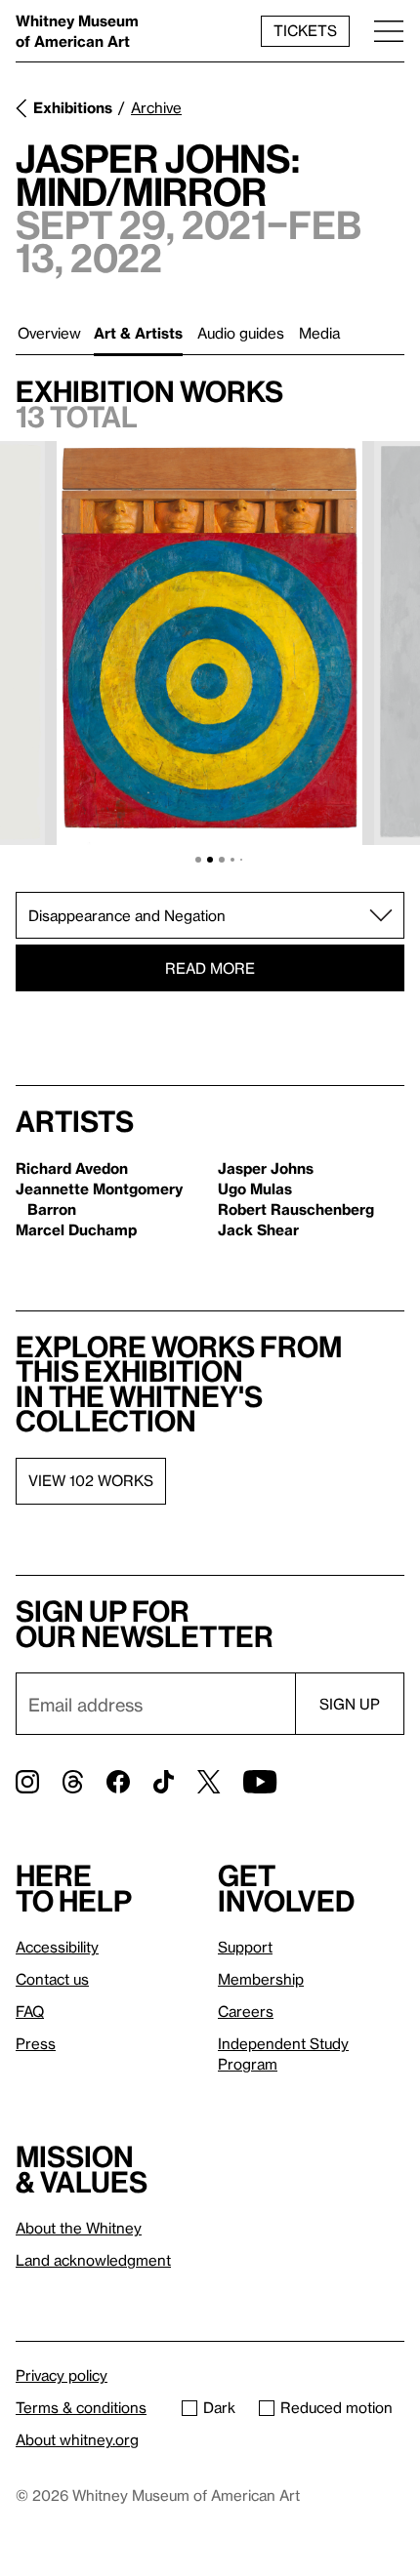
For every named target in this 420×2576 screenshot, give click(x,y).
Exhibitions (73, 107)
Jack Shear (258, 1229)
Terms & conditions (81, 2407)
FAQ (30, 2011)
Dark (219, 2407)
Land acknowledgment (93, 2260)
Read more (210, 968)
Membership (261, 1979)
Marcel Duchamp (76, 1229)
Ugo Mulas (255, 1188)
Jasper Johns (266, 1168)
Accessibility (57, 1947)
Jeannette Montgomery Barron (99, 1199)
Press (36, 2043)
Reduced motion (336, 2407)
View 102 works (91, 1480)
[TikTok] (164, 1782)
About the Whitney (79, 2228)
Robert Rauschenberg (296, 1209)
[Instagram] (27, 1782)
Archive (156, 107)
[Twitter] (209, 1782)
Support (245, 1947)
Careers (246, 2011)
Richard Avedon (72, 1168)
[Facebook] (118, 1782)
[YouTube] (260, 1782)
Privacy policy (62, 2375)
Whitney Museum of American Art (77, 31)
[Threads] (73, 1782)
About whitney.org (77, 2439)
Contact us (52, 1979)
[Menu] (389, 31)
